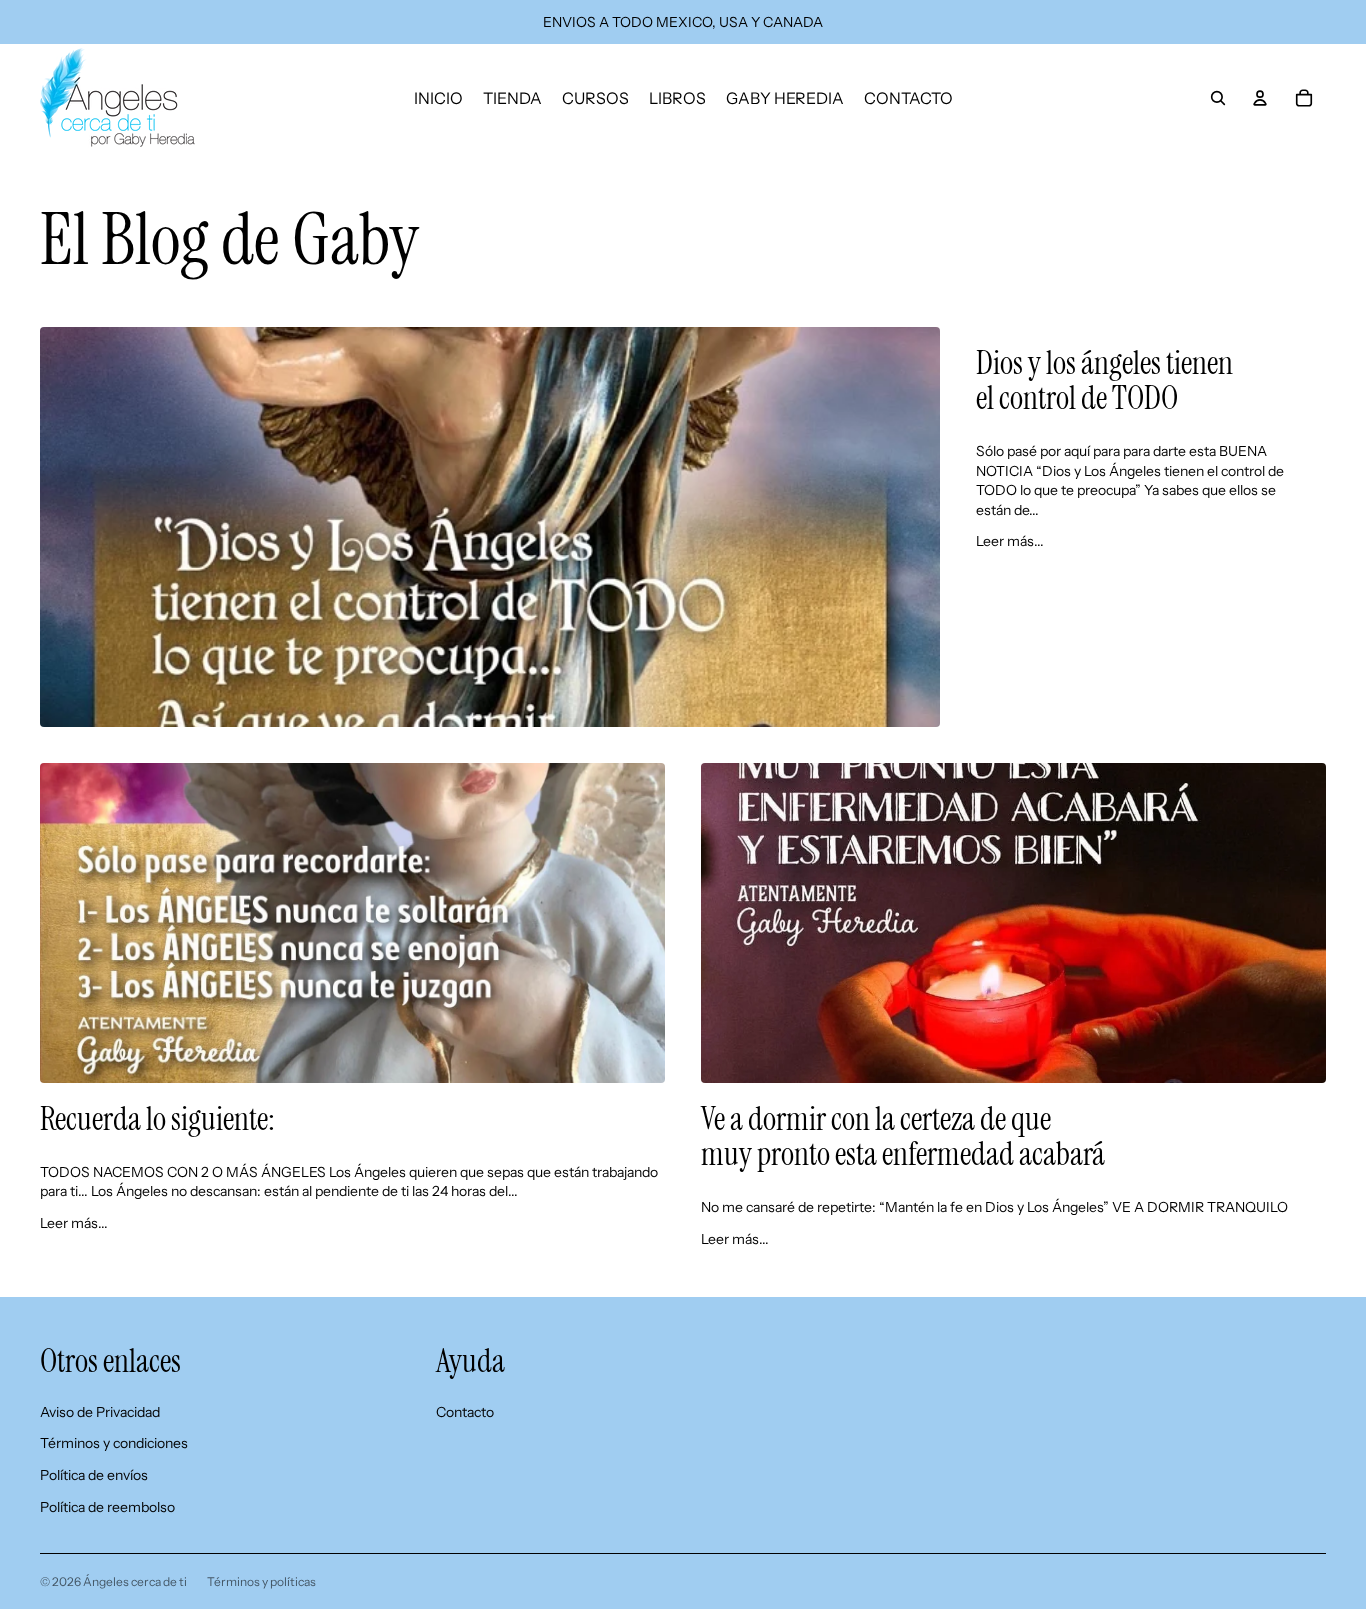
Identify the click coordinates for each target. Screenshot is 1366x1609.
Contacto (465, 1412)
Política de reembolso (107, 1507)
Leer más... (1010, 541)
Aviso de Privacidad (100, 1412)
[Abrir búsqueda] (1218, 98)
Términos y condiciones (114, 1443)
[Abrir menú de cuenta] (1260, 98)
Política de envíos (94, 1475)
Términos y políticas (261, 1581)
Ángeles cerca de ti (135, 1581)
